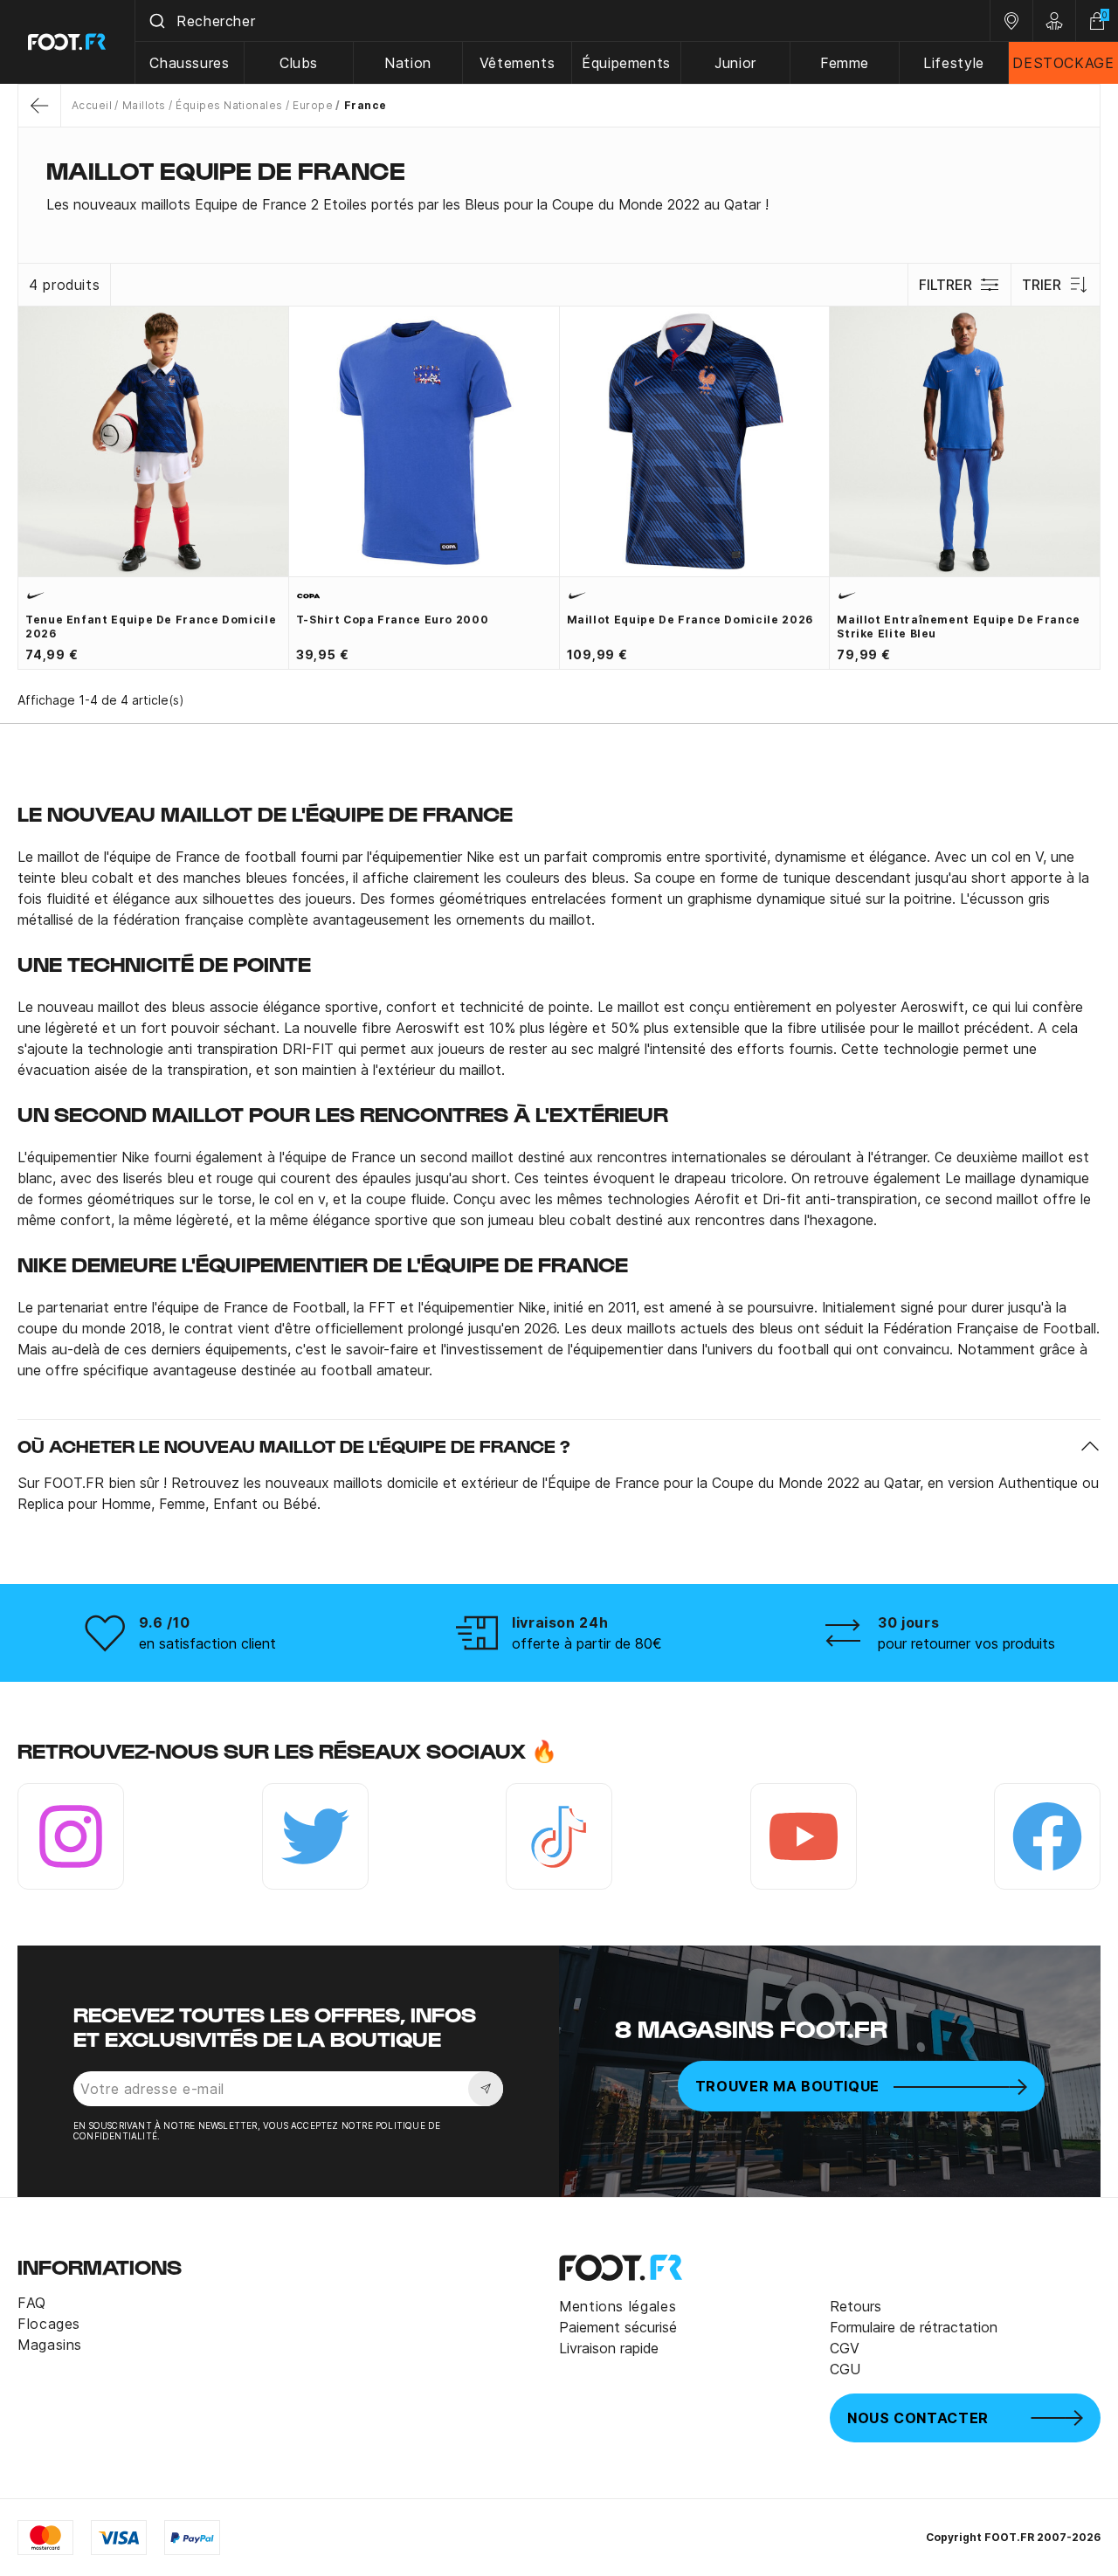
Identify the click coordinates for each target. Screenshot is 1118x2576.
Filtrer (945, 285)
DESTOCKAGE (1063, 63)
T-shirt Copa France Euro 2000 (393, 620)
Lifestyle (954, 63)
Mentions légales (618, 2306)
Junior (735, 63)
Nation (408, 63)
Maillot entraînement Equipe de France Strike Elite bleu (959, 627)
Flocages (49, 2324)
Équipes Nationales (229, 105)
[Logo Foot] (68, 42)
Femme (845, 63)
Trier (1042, 285)
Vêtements (518, 63)
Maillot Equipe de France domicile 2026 (690, 620)
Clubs (299, 63)
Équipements (626, 63)
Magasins (50, 2345)
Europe (313, 105)
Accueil (92, 105)
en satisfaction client (207, 1643)
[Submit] (156, 21)
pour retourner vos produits (966, 1643)
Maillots (144, 105)
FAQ (32, 2303)
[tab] (559, 204)
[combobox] (562, 21)
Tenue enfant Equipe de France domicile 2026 (151, 627)
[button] (559, 1446)
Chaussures (189, 63)
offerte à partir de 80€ (587, 1643)
